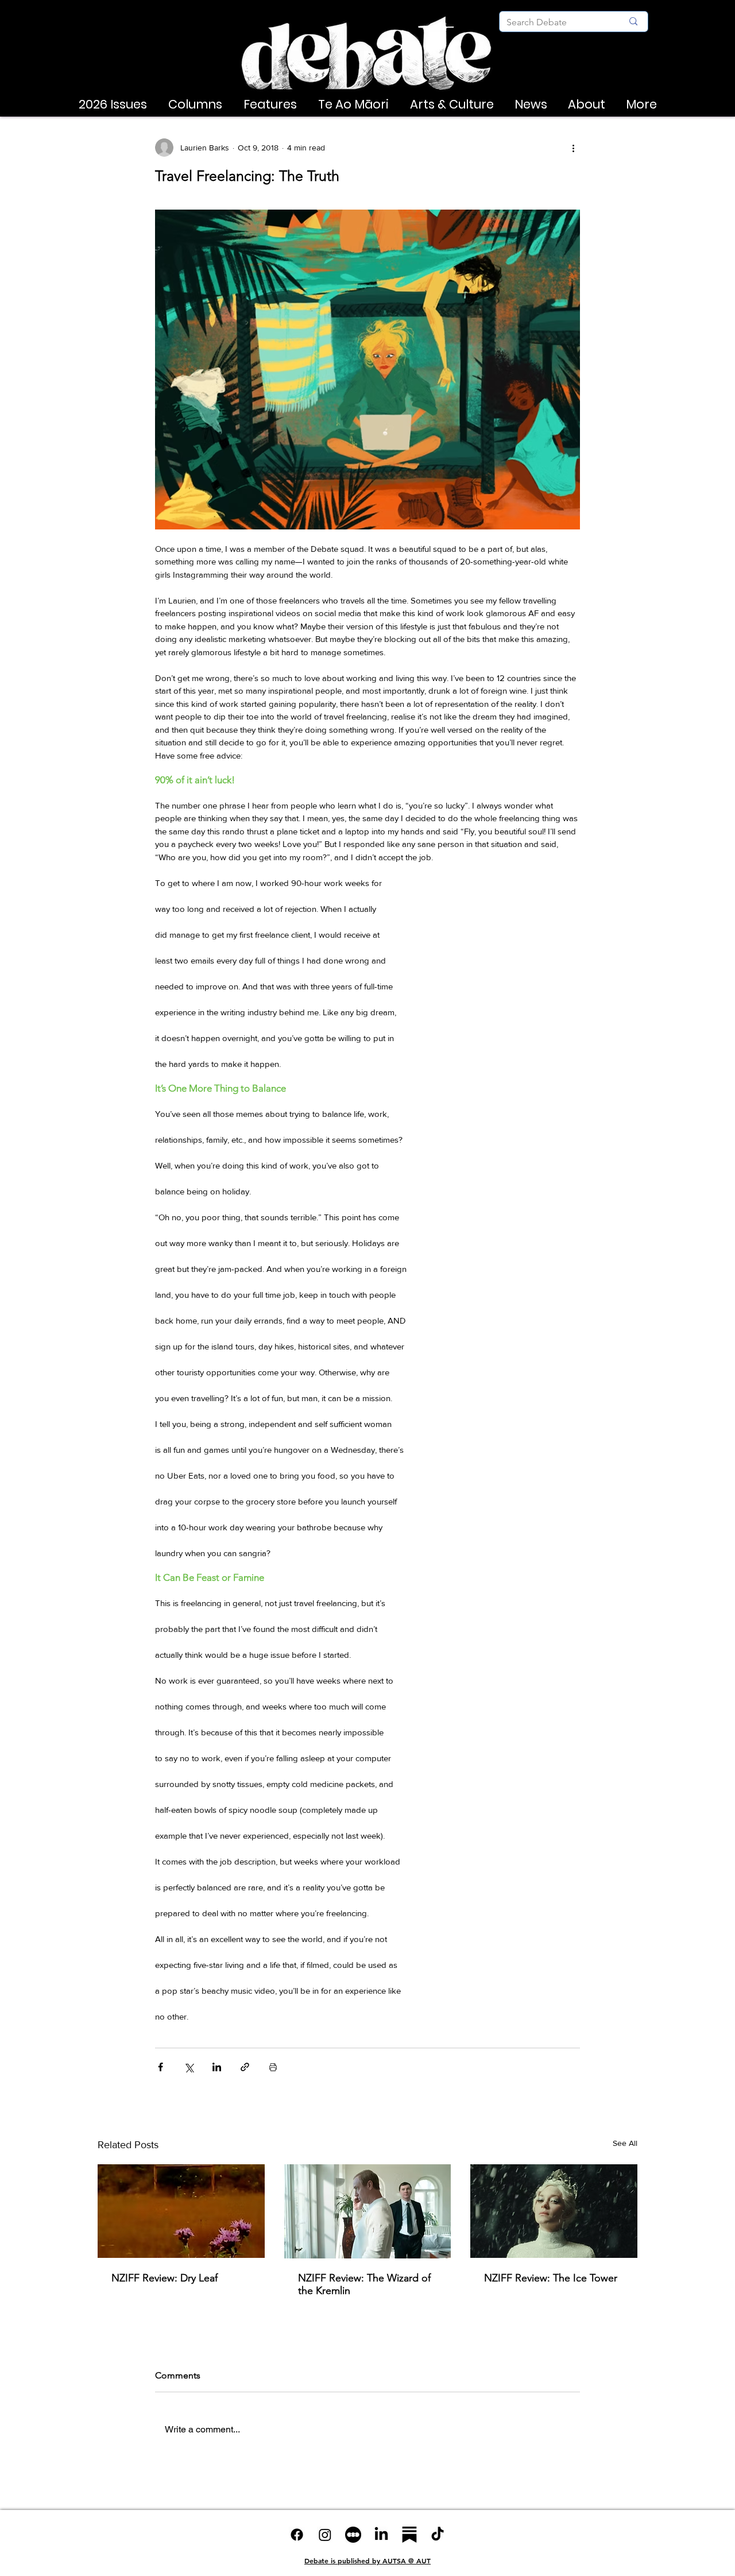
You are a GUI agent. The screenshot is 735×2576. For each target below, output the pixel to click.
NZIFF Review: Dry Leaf (165, 2278)
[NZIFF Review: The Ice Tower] (554, 2211)
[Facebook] (297, 2535)
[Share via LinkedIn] (217, 2067)
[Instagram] (325, 2535)
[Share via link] (245, 2067)
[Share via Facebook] (160, 2067)
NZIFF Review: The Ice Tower (551, 2278)
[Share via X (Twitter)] (189, 2067)
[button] (113, 105)
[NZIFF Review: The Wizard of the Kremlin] (368, 2211)
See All (625, 2143)
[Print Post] (273, 2067)
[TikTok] (438, 2535)
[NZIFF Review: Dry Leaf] (181, 2211)
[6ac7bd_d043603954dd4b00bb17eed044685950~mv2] (353, 2535)
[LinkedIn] (381, 2535)
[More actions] (573, 148)
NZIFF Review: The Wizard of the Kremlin (364, 2284)
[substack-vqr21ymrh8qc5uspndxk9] (409, 2535)
